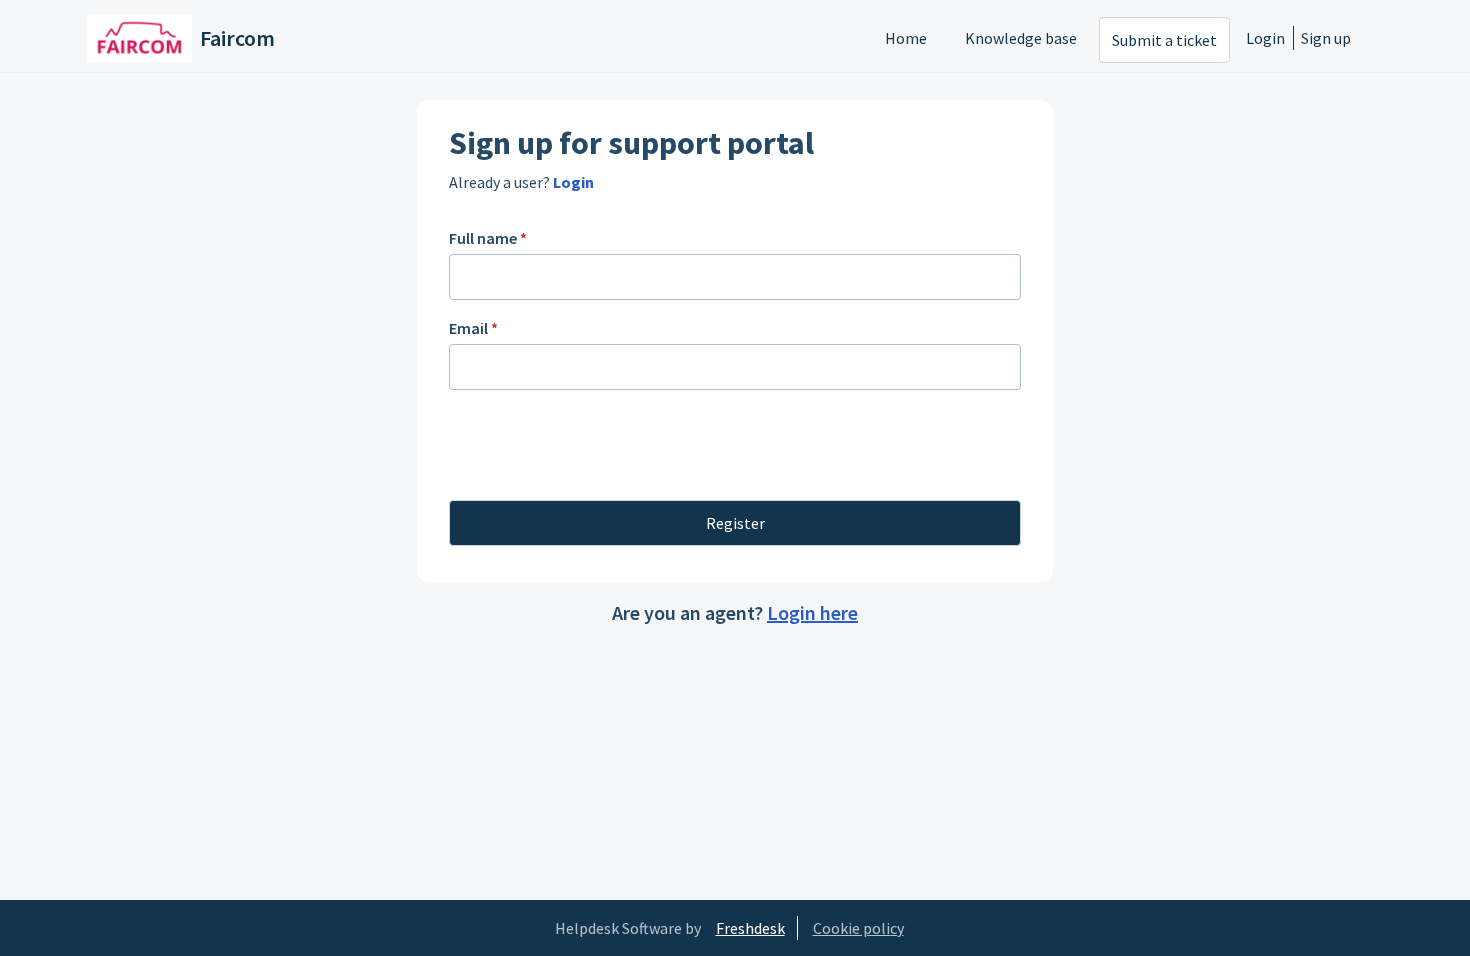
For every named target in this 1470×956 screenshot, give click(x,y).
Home (906, 38)
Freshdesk (750, 928)
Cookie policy (858, 928)
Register (735, 523)
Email (473, 328)
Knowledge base (1021, 38)
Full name (488, 238)
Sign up (1326, 38)
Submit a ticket (1164, 40)
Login (1265, 38)
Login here (812, 612)
